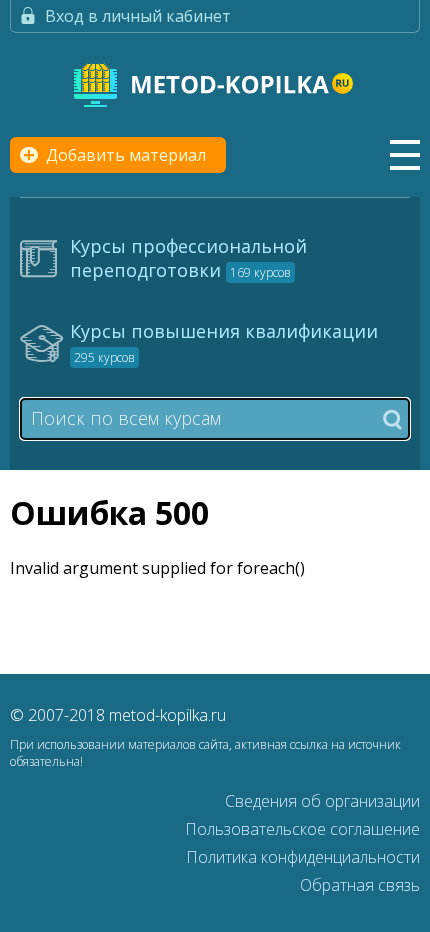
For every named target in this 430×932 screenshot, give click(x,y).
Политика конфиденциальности (303, 857)
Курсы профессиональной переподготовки (188, 258)
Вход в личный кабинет (138, 16)
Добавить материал (126, 155)
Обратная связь (360, 885)
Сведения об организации (322, 801)
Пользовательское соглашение (302, 829)
